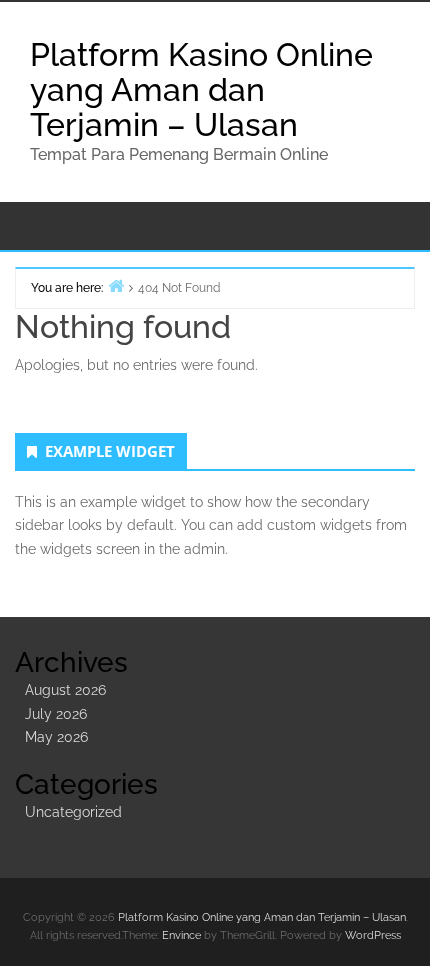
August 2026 (65, 690)
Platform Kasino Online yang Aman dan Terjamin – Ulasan (201, 89)
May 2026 (56, 737)
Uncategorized (73, 812)
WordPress (373, 935)
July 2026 (56, 714)
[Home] (116, 285)
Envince (181, 935)
